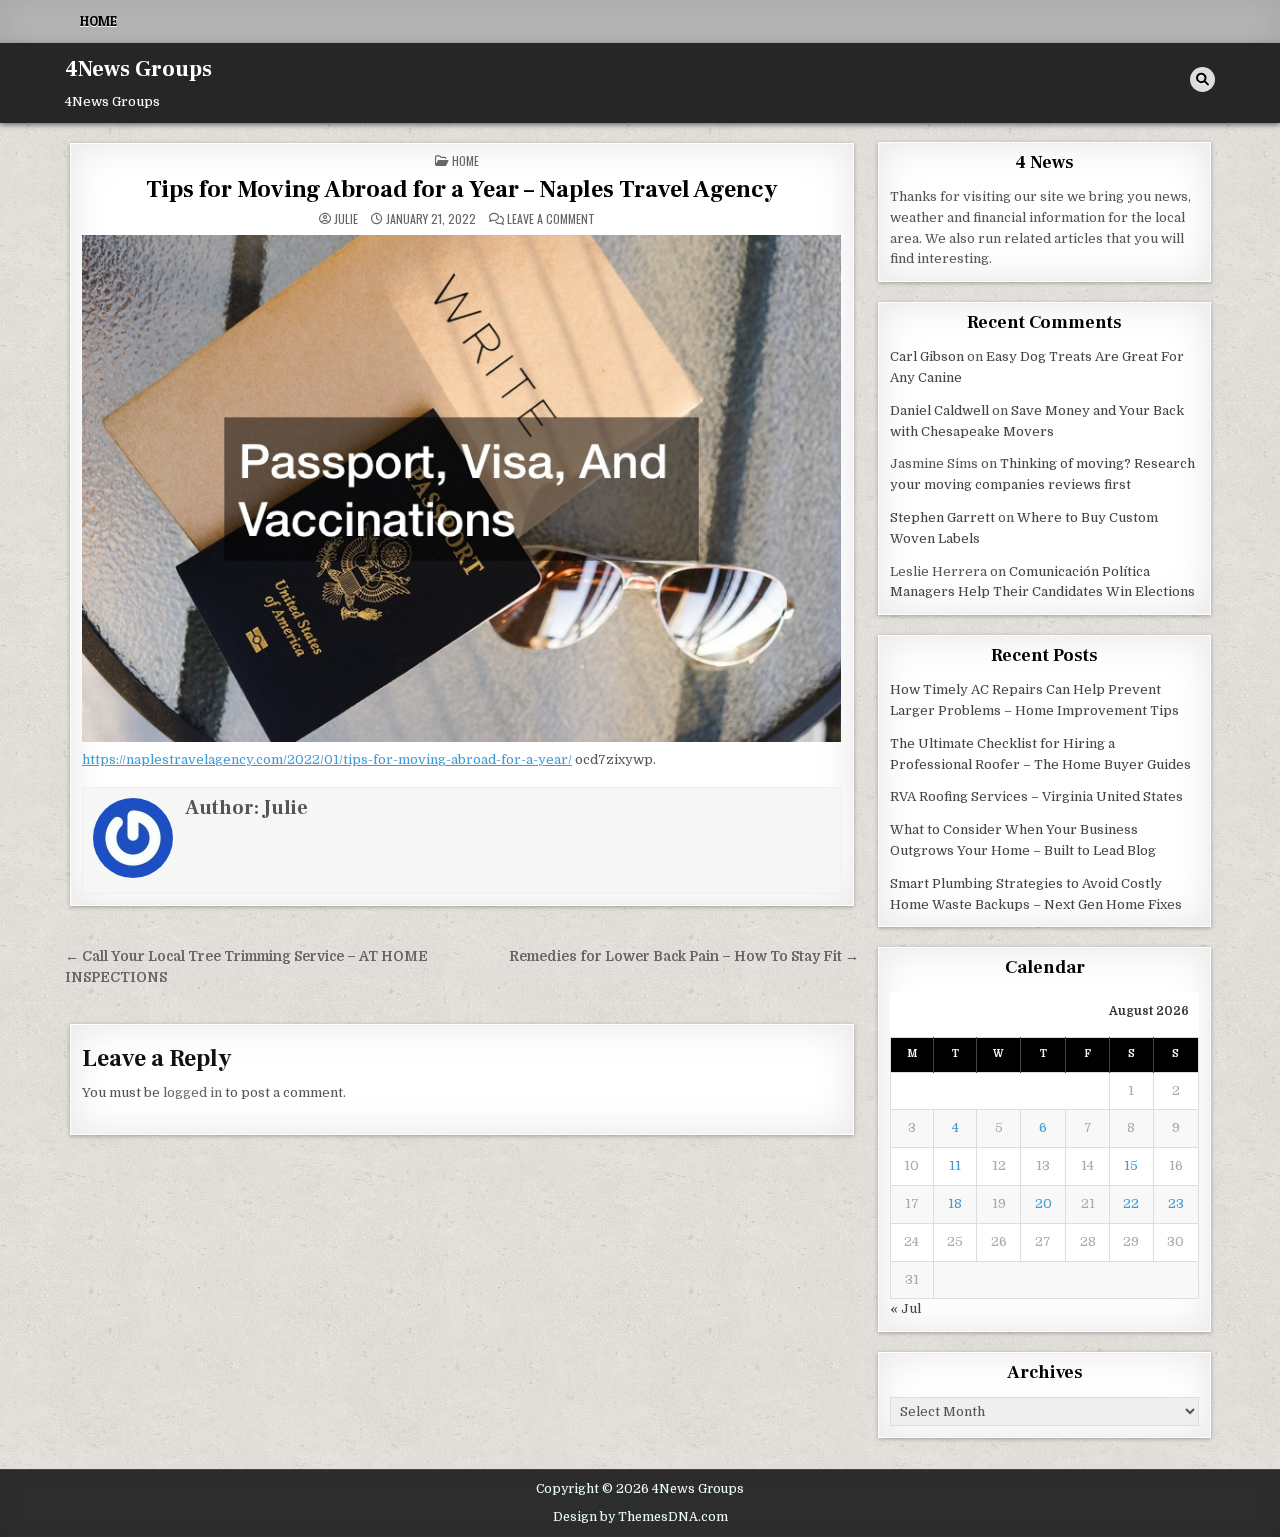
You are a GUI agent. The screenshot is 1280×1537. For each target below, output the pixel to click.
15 (1131, 1165)
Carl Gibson (927, 356)
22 (1131, 1203)
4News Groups (138, 69)
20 (1043, 1203)
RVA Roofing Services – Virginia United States (1036, 796)
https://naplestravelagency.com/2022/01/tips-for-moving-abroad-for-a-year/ (327, 759)
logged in (192, 1092)
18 (955, 1203)
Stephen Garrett (942, 517)
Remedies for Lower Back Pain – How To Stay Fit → (684, 956)
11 (955, 1165)
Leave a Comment (551, 219)
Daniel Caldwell (939, 410)
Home (98, 21)
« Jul (905, 1308)
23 (1176, 1203)
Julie (346, 219)
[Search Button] (1202, 79)
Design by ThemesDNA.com (640, 1517)
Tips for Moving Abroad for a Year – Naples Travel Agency (462, 189)
